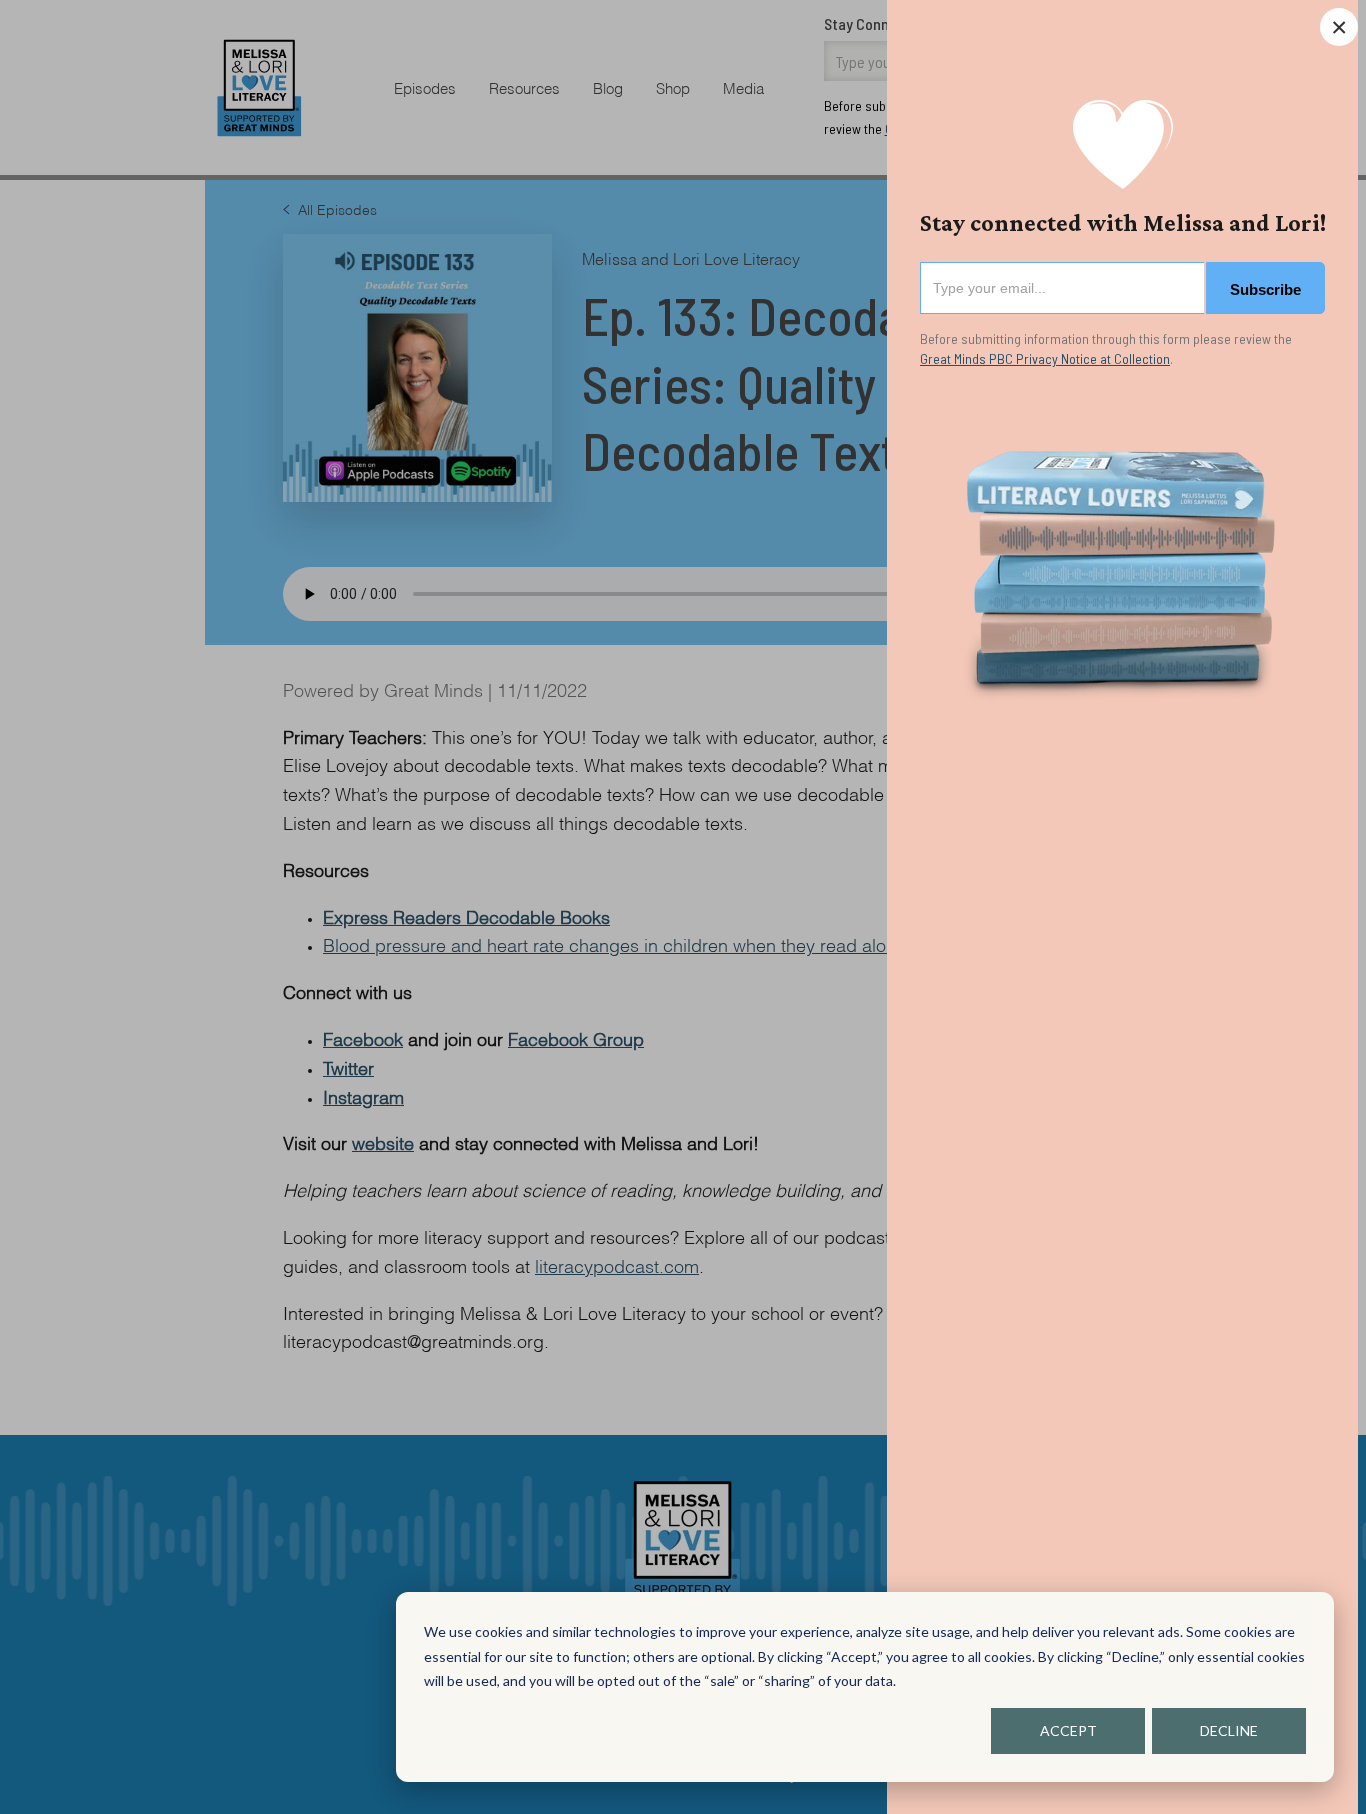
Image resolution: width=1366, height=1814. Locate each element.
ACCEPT (1068, 1730)
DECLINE (1229, 1730)
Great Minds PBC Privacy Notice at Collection (1045, 358)
